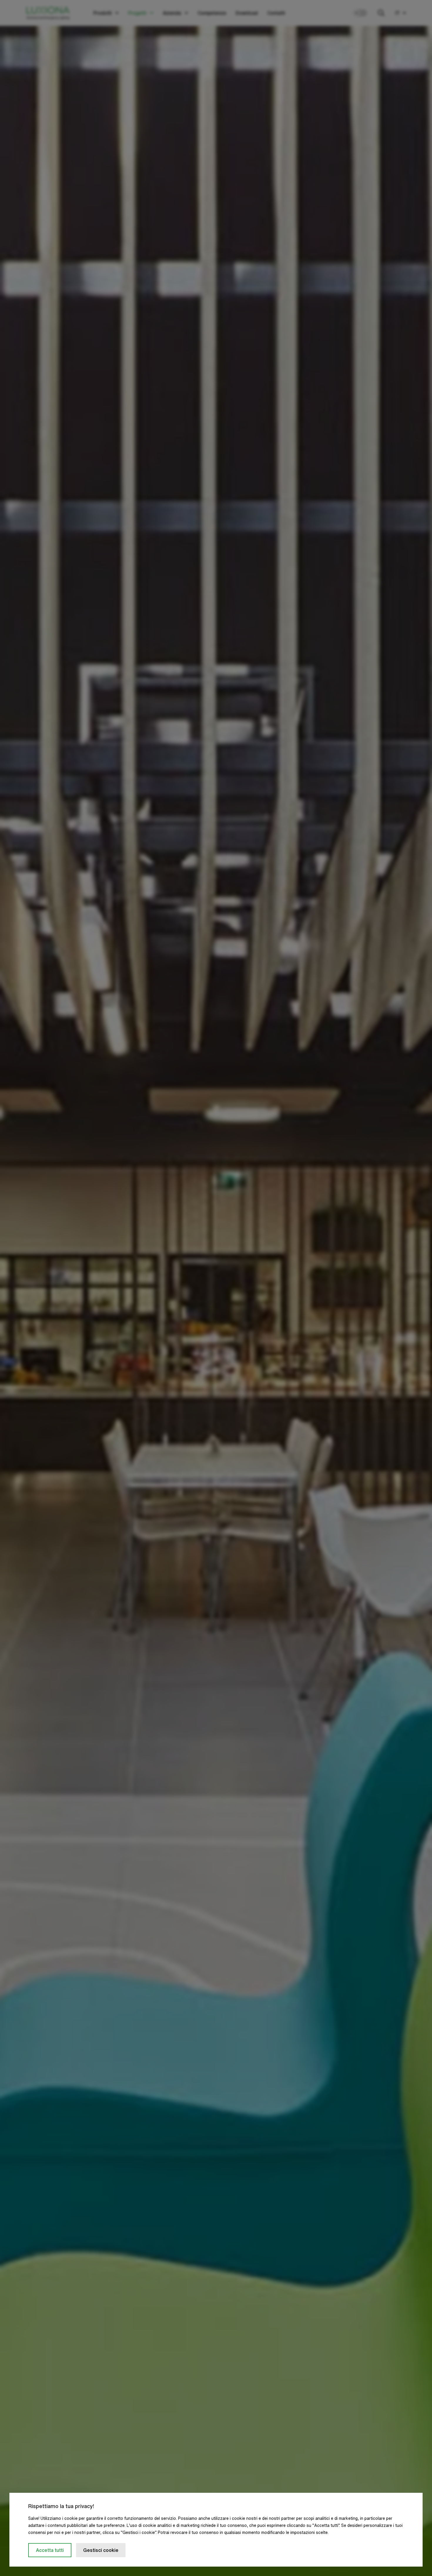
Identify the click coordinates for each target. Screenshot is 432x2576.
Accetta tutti (50, 2550)
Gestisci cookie (101, 2550)
